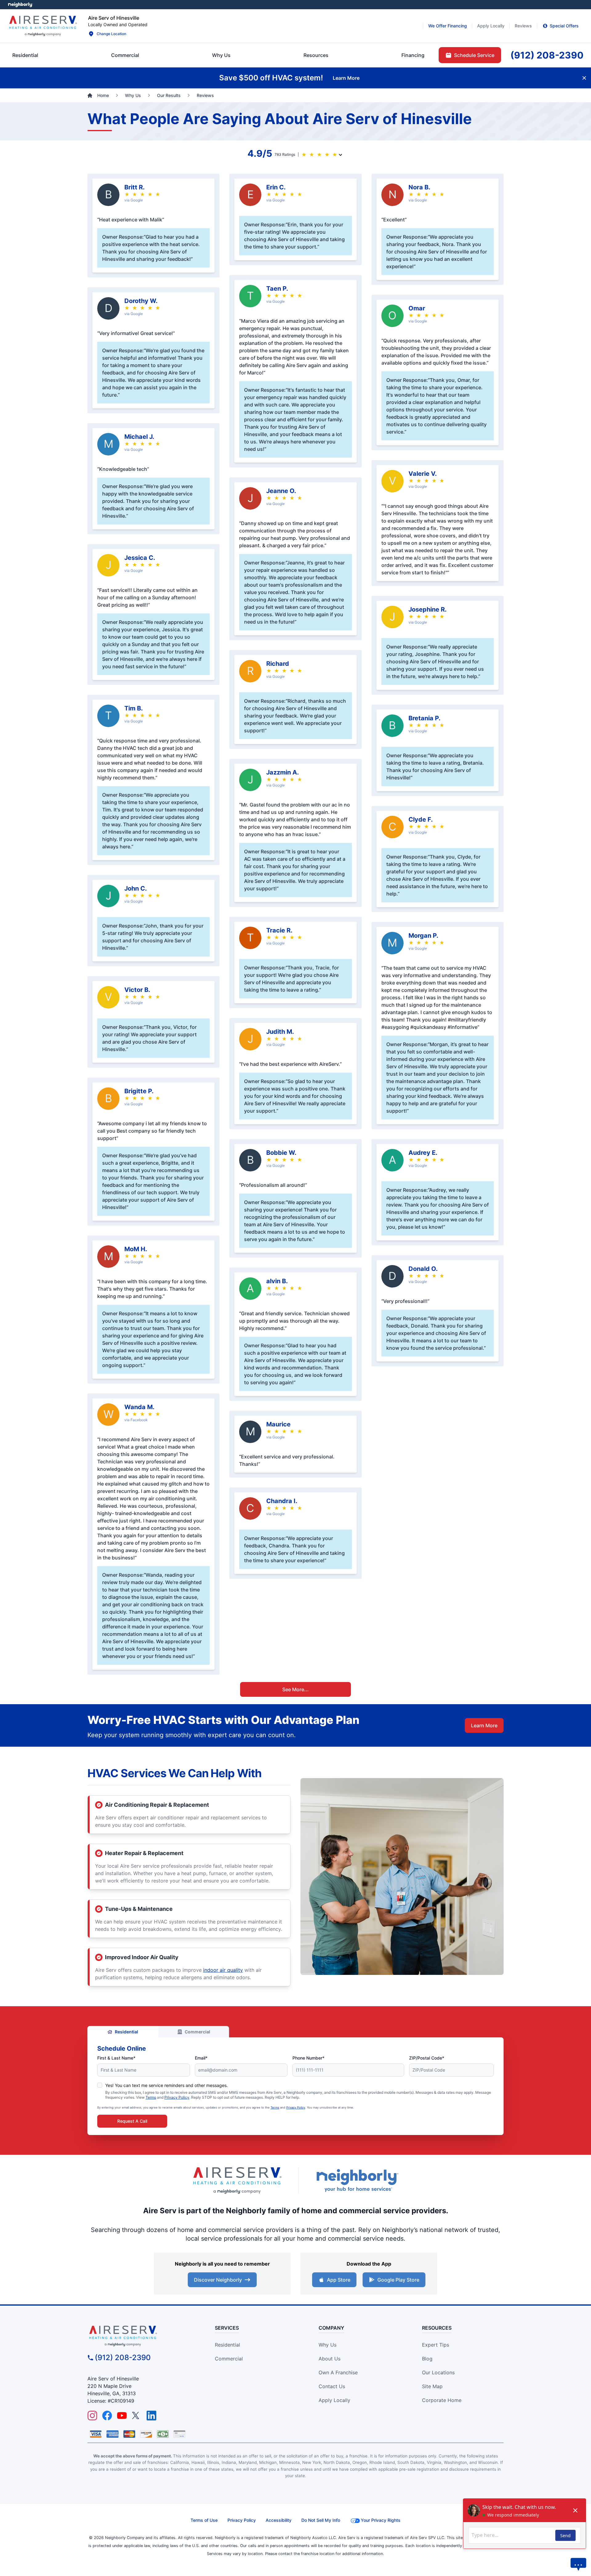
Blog (427, 2359)
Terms (151, 2097)
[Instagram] (92, 2416)
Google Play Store (398, 2280)
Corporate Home (442, 2400)
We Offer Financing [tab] (448, 26)
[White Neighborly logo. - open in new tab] (20, 5)
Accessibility (279, 2520)
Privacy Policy (177, 2097)
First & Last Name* (116, 2058)
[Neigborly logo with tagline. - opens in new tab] (357, 2180)
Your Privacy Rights (381, 2520)
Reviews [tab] (523, 26)
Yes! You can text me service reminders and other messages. (167, 2085)
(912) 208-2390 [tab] (547, 55)
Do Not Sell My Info (321, 2520)
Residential (127, 2032)
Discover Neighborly (218, 2280)
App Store (339, 2280)
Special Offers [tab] (564, 26)
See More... (295, 1689)
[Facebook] (107, 2416)
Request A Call (132, 2121)
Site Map (432, 2386)
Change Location (111, 34)
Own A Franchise (338, 2372)
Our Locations (438, 2372)
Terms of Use (204, 2520)
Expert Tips (436, 2345)
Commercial (197, 2032)
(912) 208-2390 (123, 2358)
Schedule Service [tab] (474, 55)
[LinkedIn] (151, 2416)
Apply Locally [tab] (491, 26)
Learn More (484, 1725)
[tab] (221, 55)
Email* (201, 2058)
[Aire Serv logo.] (43, 26)
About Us (330, 2359)
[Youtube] (122, 2416)
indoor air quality (223, 1970)
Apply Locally (334, 2400)
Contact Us (332, 2386)
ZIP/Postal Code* (427, 2058)
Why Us (328, 2345)
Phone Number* (308, 2058)
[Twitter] (137, 2416)
